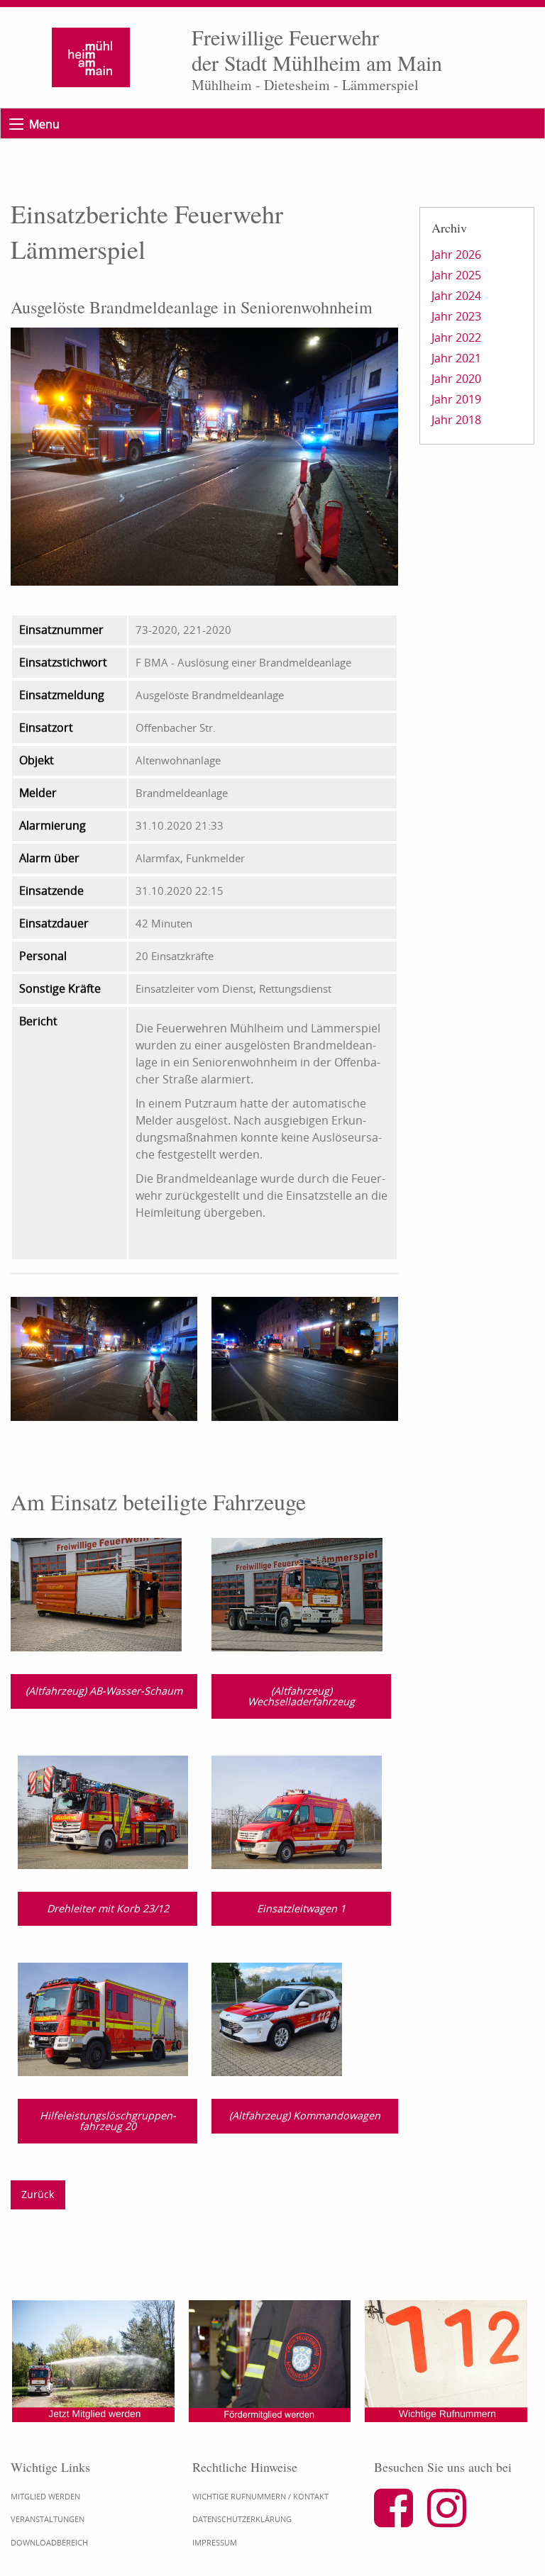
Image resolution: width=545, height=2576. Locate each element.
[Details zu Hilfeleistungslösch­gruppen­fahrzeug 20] (103, 2018)
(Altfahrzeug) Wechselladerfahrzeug (301, 1696)
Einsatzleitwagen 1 (301, 1908)
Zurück (38, 2194)
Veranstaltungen (48, 2519)
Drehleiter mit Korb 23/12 (108, 1908)
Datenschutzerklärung (242, 2519)
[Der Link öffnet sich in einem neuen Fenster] (399, 2520)
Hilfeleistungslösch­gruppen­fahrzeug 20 (108, 2120)
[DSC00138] (305, 1358)
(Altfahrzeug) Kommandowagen (305, 2115)
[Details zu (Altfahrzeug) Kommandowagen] (277, 2018)
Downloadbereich (49, 2542)
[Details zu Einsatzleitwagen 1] (297, 1811)
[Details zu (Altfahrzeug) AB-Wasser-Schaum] (96, 1593)
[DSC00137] (104, 1358)
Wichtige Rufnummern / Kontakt (260, 2496)
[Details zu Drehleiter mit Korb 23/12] (103, 1811)
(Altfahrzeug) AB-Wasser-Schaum (104, 1691)
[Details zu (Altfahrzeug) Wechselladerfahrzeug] (297, 1593)
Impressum (215, 2542)
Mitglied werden (45, 2496)
